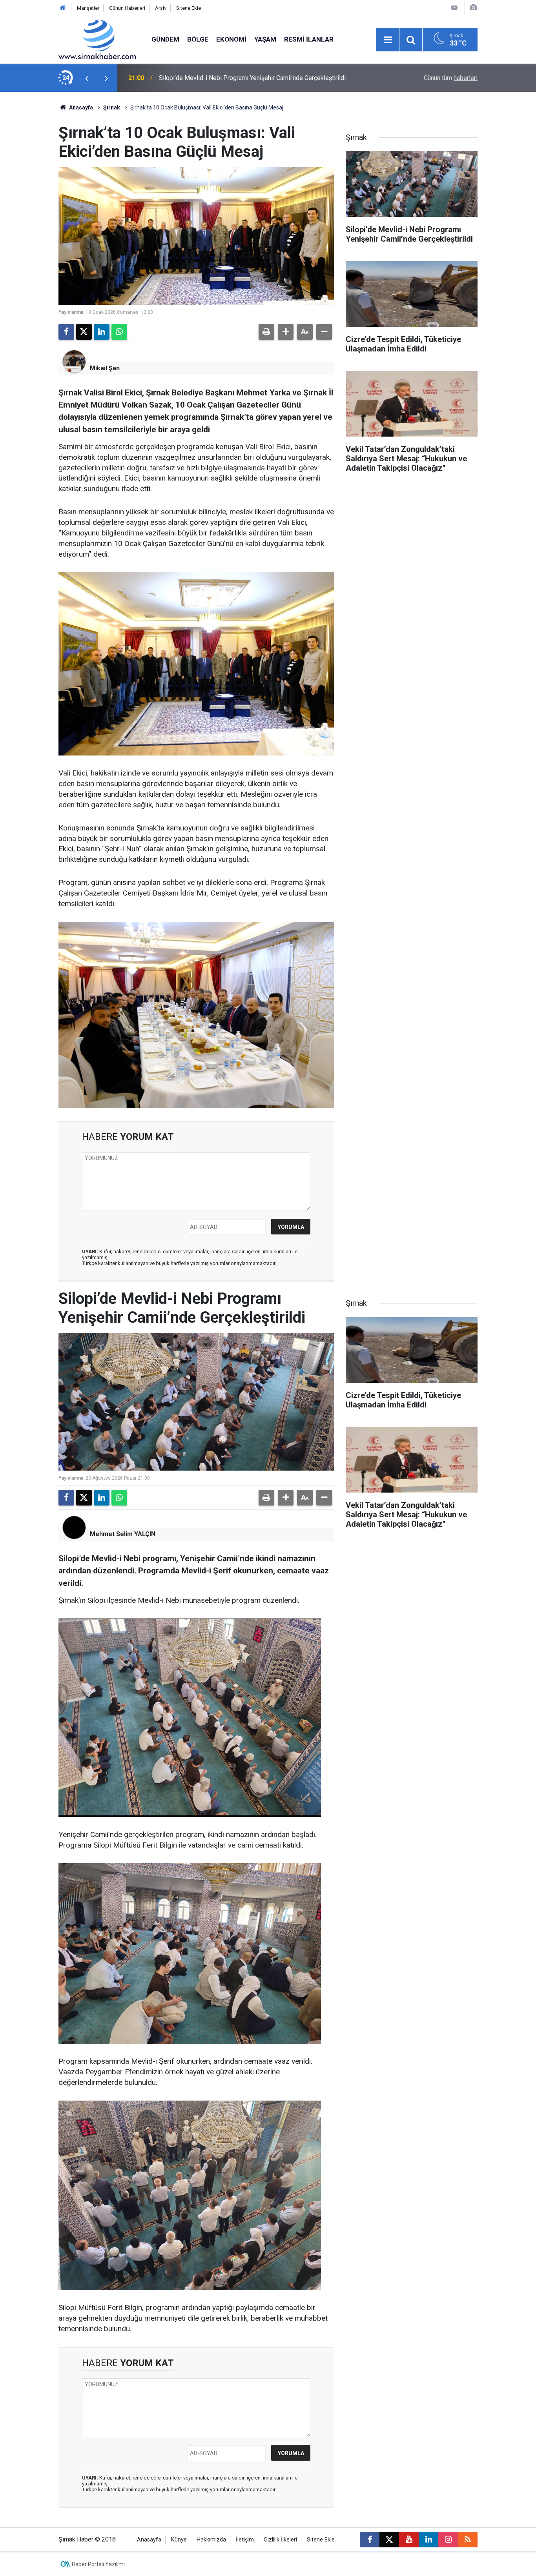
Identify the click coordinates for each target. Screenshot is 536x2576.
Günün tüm (451, 78)
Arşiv (161, 8)
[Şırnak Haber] (97, 39)
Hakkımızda (211, 2540)
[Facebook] (66, 332)
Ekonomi (231, 39)
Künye (179, 2540)
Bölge (198, 39)
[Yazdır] (266, 332)
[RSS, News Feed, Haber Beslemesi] (468, 2540)
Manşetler (88, 8)
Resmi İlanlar (309, 39)
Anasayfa (80, 107)
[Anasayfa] (63, 8)
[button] (286, 332)
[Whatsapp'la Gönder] (119, 332)
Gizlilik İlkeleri (280, 2540)
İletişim (245, 2540)
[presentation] (87, 78)
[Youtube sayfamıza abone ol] (409, 2540)
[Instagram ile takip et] (448, 2540)
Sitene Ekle (189, 8)
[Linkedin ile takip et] (428, 2540)
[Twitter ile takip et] (389, 2540)
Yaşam (265, 39)
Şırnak (112, 107)
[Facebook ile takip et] (370, 2540)
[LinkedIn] (102, 332)
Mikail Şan (105, 368)
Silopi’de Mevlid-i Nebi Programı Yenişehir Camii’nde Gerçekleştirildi (252, 78)
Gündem (165, 39)
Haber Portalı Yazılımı (98, 2564)
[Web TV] (454, 8)
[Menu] (388, 40)
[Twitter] (84, 332)
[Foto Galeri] (473, 8)
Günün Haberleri (127, 8)
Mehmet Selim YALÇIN (123, 1534)
